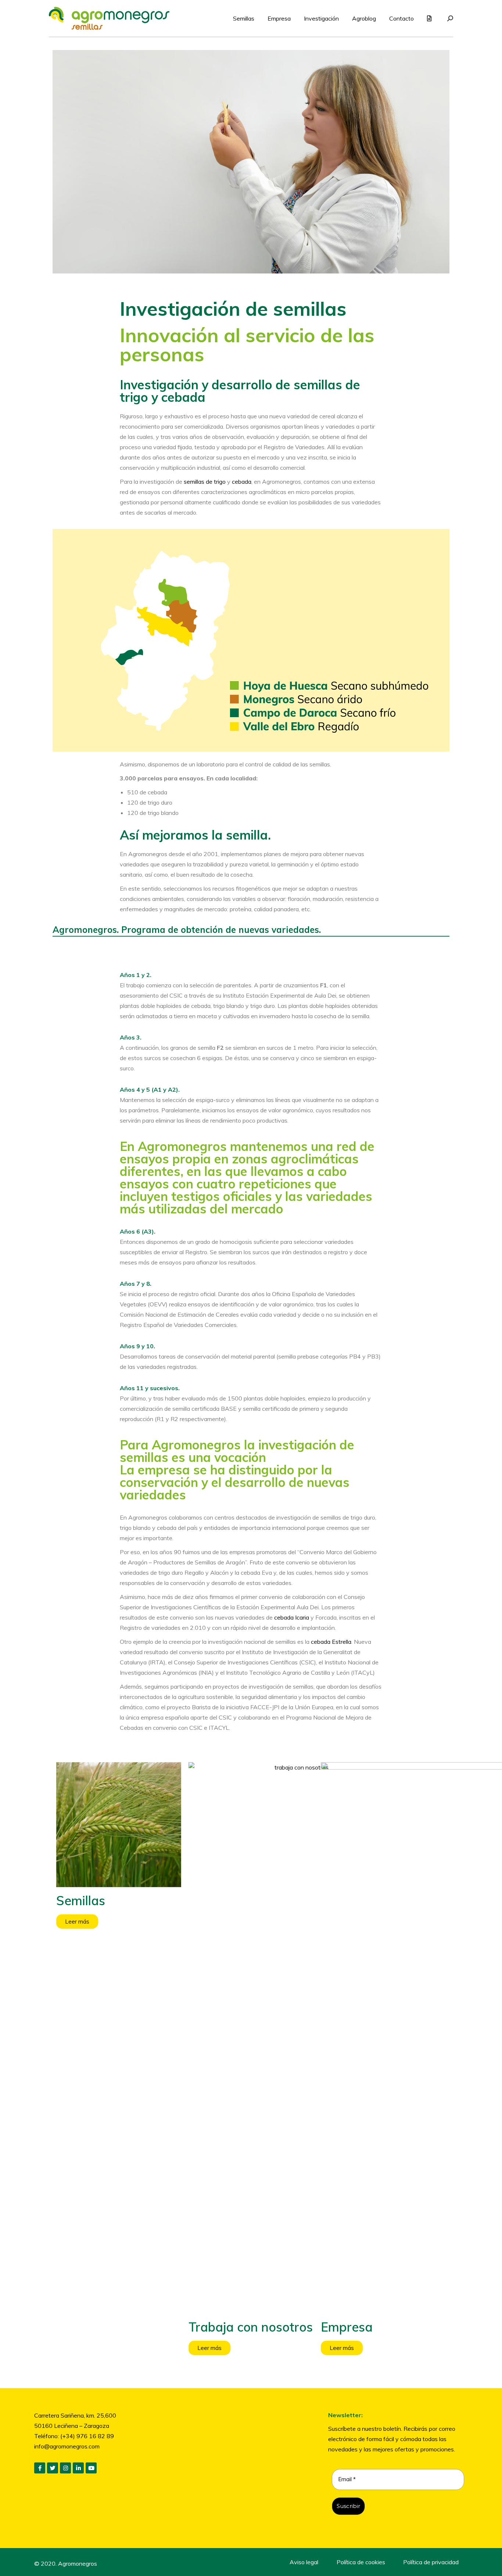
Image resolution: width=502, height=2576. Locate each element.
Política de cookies (361, 2562)
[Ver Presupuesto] (430, 18)
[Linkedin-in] (78, 2468)
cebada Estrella (331, 1642)
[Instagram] (65, 2468)
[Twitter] (53, 2468)
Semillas (81, 1901)
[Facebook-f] (40, 2468)
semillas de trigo (205, 482)
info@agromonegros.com (67, 2446)
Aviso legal (304, 2562)
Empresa (347, 2327)
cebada (242, 482)
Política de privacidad (431, 2562)
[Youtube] (91, 2468)
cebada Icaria (292, 1617)
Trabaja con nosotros (251, 2327)
